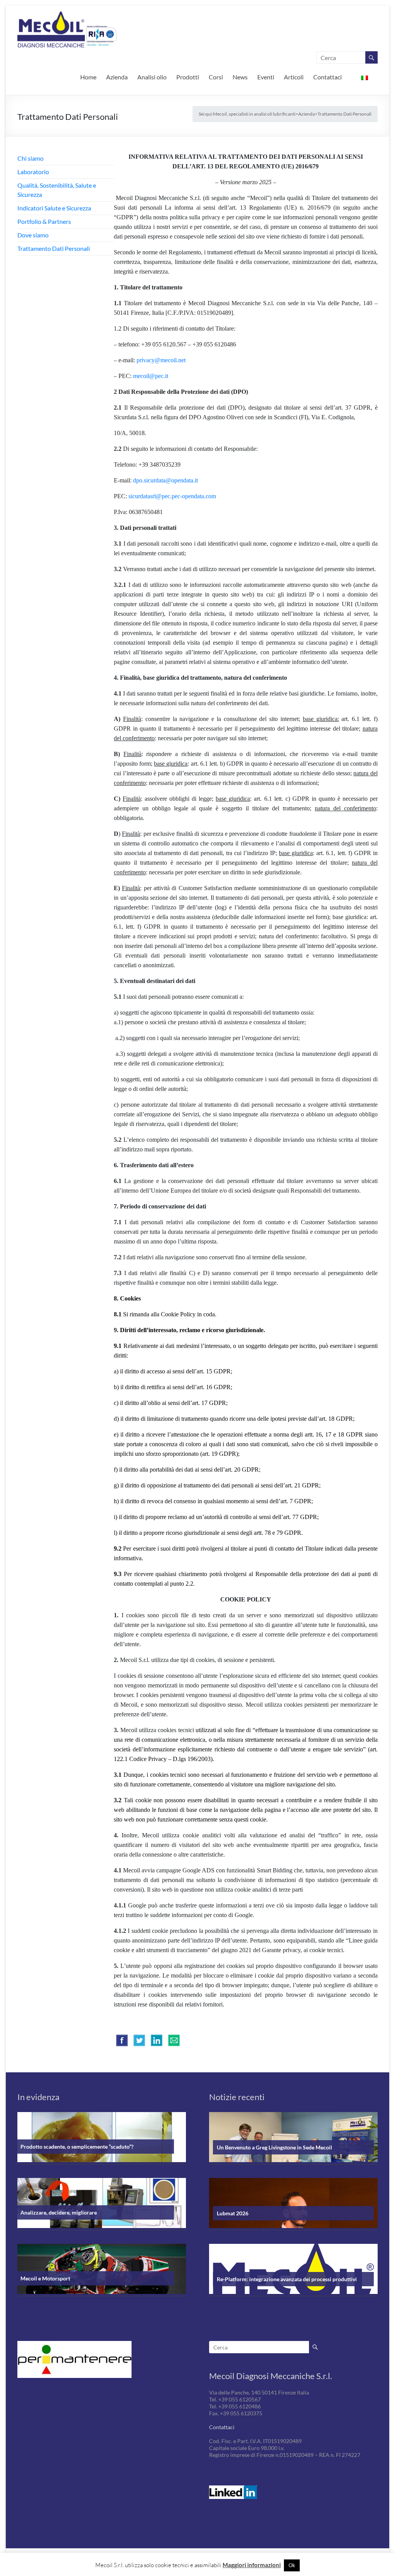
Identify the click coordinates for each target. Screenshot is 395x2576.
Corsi (216, 77)
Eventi (266, 77)
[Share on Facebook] (122, 2040)
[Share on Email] (174, 2040)
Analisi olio (152, 77)
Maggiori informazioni (252, 2565)
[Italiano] (365, 77)
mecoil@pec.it (151, 376)
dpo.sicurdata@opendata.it (165, 480)
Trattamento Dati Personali (54, 248)
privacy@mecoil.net (161, 360)
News (240, 77)
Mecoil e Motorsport (45, 2278)
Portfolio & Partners (44, 221)
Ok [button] (292, 2565)
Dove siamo (33, 235)
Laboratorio (33, 172)
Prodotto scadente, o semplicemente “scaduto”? (77, 2147)
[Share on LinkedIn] (157, 2040)
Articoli (294, 77)
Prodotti (188, 77)
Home (88, 77)
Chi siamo (30, 158)
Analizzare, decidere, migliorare (59, 2212)
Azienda (117, 77)
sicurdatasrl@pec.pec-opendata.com (172, 496)
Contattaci (327, 77)
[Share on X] (139, 2040)
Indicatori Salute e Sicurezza (54, 208)
